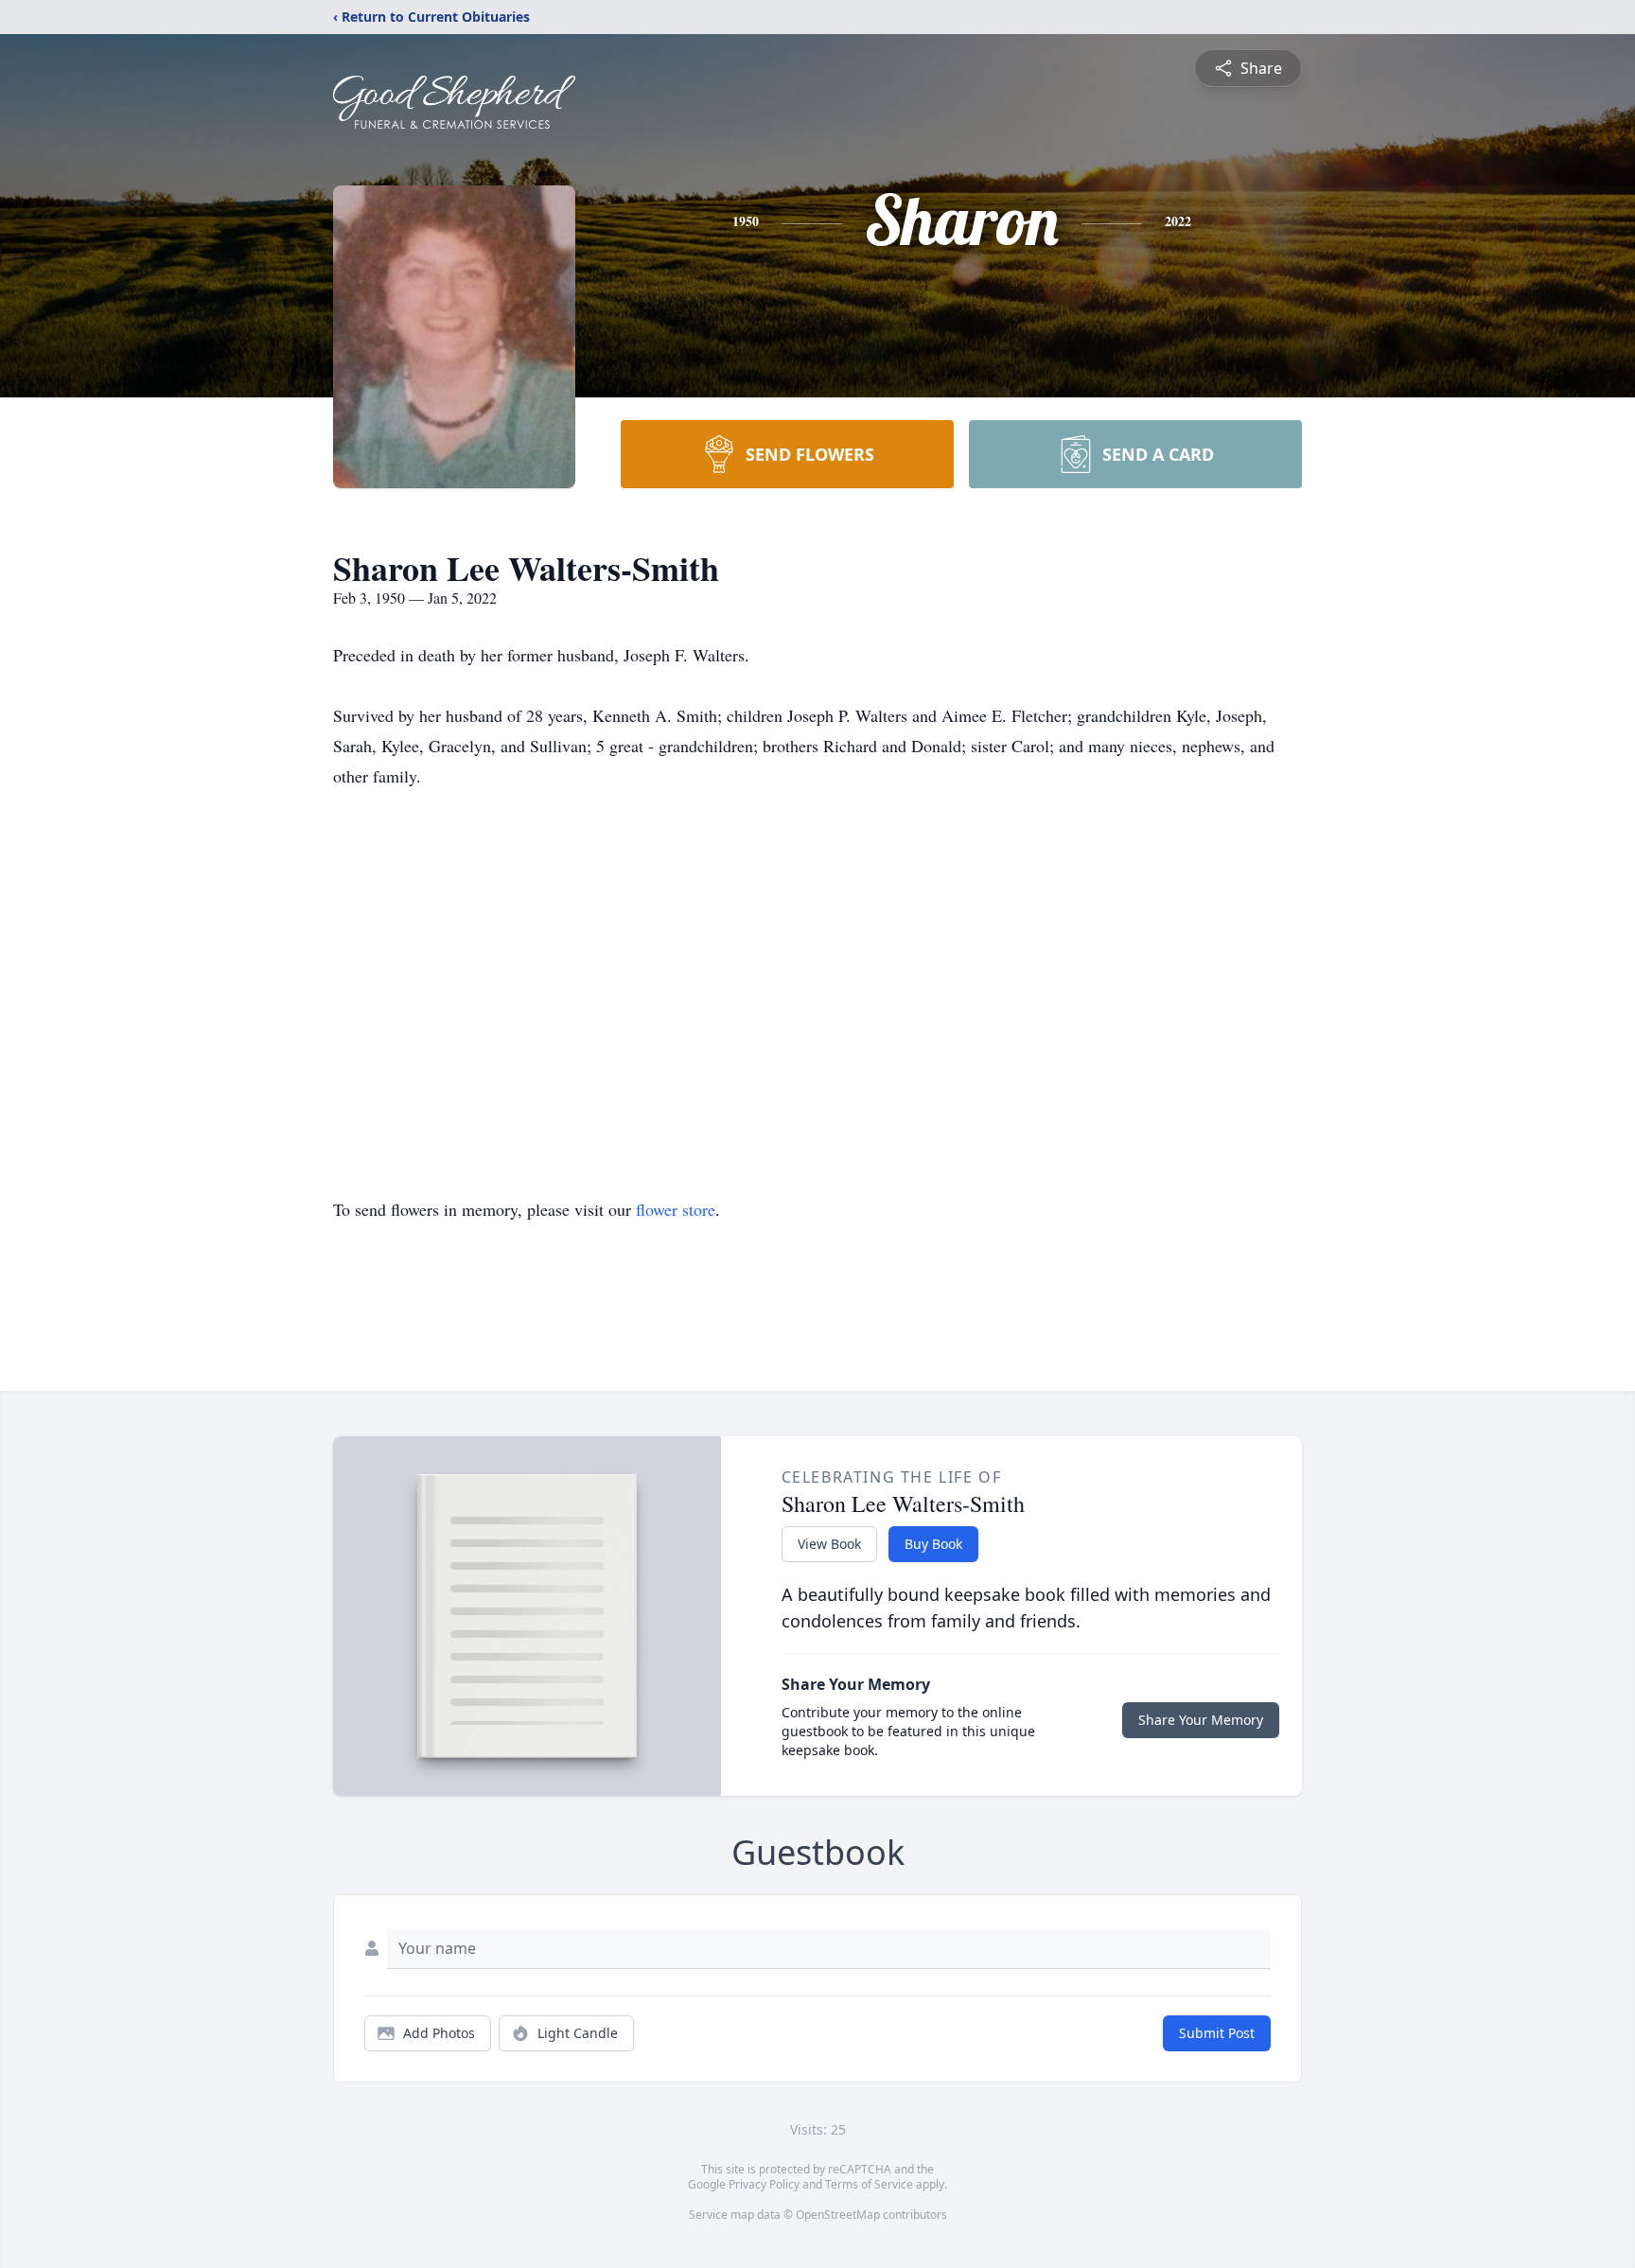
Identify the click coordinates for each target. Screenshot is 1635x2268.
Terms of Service (869, 2184)
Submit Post (1217, 2033)
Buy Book (933, 1544)
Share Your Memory (1201, 1720)
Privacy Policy (764, 2184)
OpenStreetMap (838, 2215)
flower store (676, 1209)
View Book (829, 1544)
